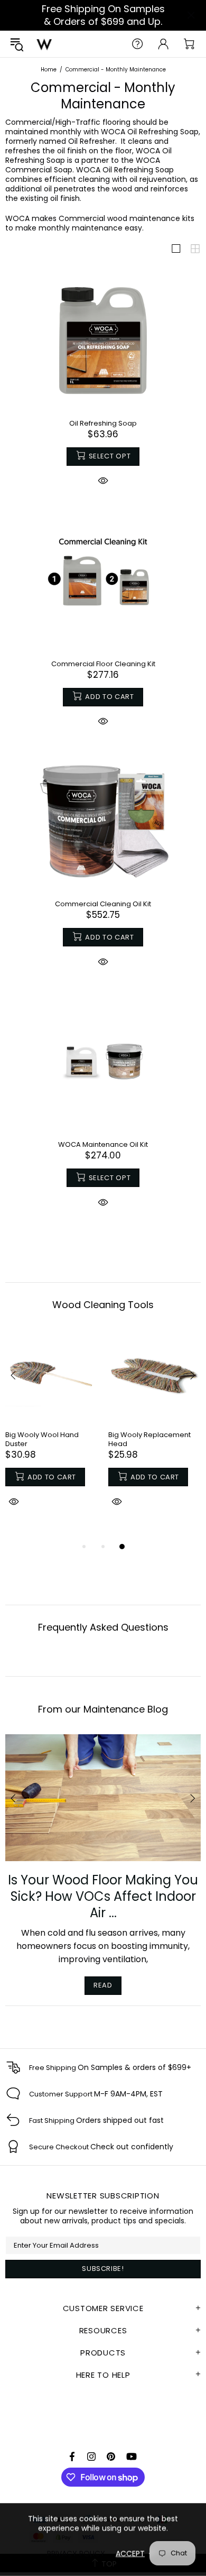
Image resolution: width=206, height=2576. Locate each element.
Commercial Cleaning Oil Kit (103, 904)
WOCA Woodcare (44, 44)
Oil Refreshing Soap (103, 423)
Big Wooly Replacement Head (149, 1439)
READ (103, 1985)
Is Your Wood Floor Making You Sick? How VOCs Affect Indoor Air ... (103, 1896)
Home (49, 70)
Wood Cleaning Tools (103, 1305)
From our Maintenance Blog (103, 1709)
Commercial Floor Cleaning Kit (103, 664)
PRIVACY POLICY (76, 2553)
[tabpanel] (51, 1430)
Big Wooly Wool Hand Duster (42, 1439)
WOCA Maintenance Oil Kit (103, 1144)
